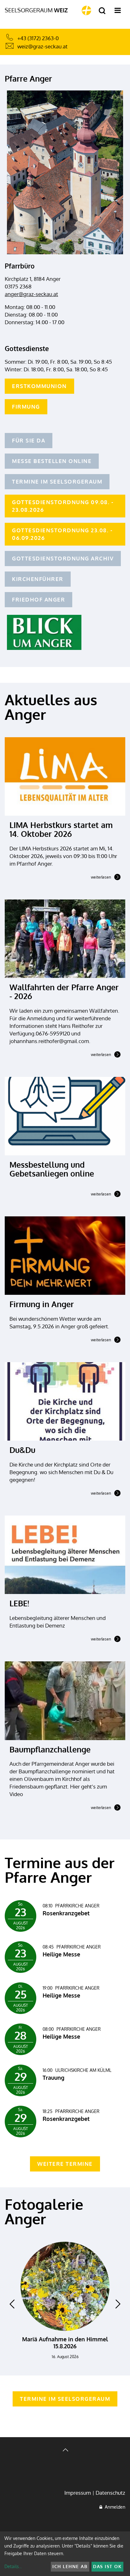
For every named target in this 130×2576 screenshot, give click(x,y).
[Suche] (102, 11)
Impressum (78, 2493)
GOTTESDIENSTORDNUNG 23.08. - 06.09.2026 (62, 534)
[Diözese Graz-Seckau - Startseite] (86, 10)
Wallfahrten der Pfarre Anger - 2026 (64, 991)
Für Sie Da (29, 440)
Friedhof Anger (38, 599)
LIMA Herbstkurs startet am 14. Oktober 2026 (61, 829)
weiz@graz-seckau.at (42, 46)
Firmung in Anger (42, 1304)
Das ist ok (107, 2566)
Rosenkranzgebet (66, 1913)
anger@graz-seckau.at (31, 294)
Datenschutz (110, 2493)
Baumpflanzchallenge (50, 1749)
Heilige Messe (61, 1954)
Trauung (53, 2078)
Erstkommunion (39, 386)
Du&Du (22, 1450)
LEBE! (19, 1603)
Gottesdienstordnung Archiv (63, 558)
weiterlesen (101, 878)
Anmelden (114, 2507)
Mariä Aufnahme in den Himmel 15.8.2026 (65, 2343)
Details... (13, 2566)
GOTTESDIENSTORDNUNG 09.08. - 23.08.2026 (63, 506)
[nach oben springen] (65, 2451)
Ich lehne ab (70, 2566)
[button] (12, 2304)
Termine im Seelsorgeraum (57, 482)
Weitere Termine (65, 2164)
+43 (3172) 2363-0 (38, 38)
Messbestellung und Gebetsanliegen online (52, 1169)
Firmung (26, 407)
